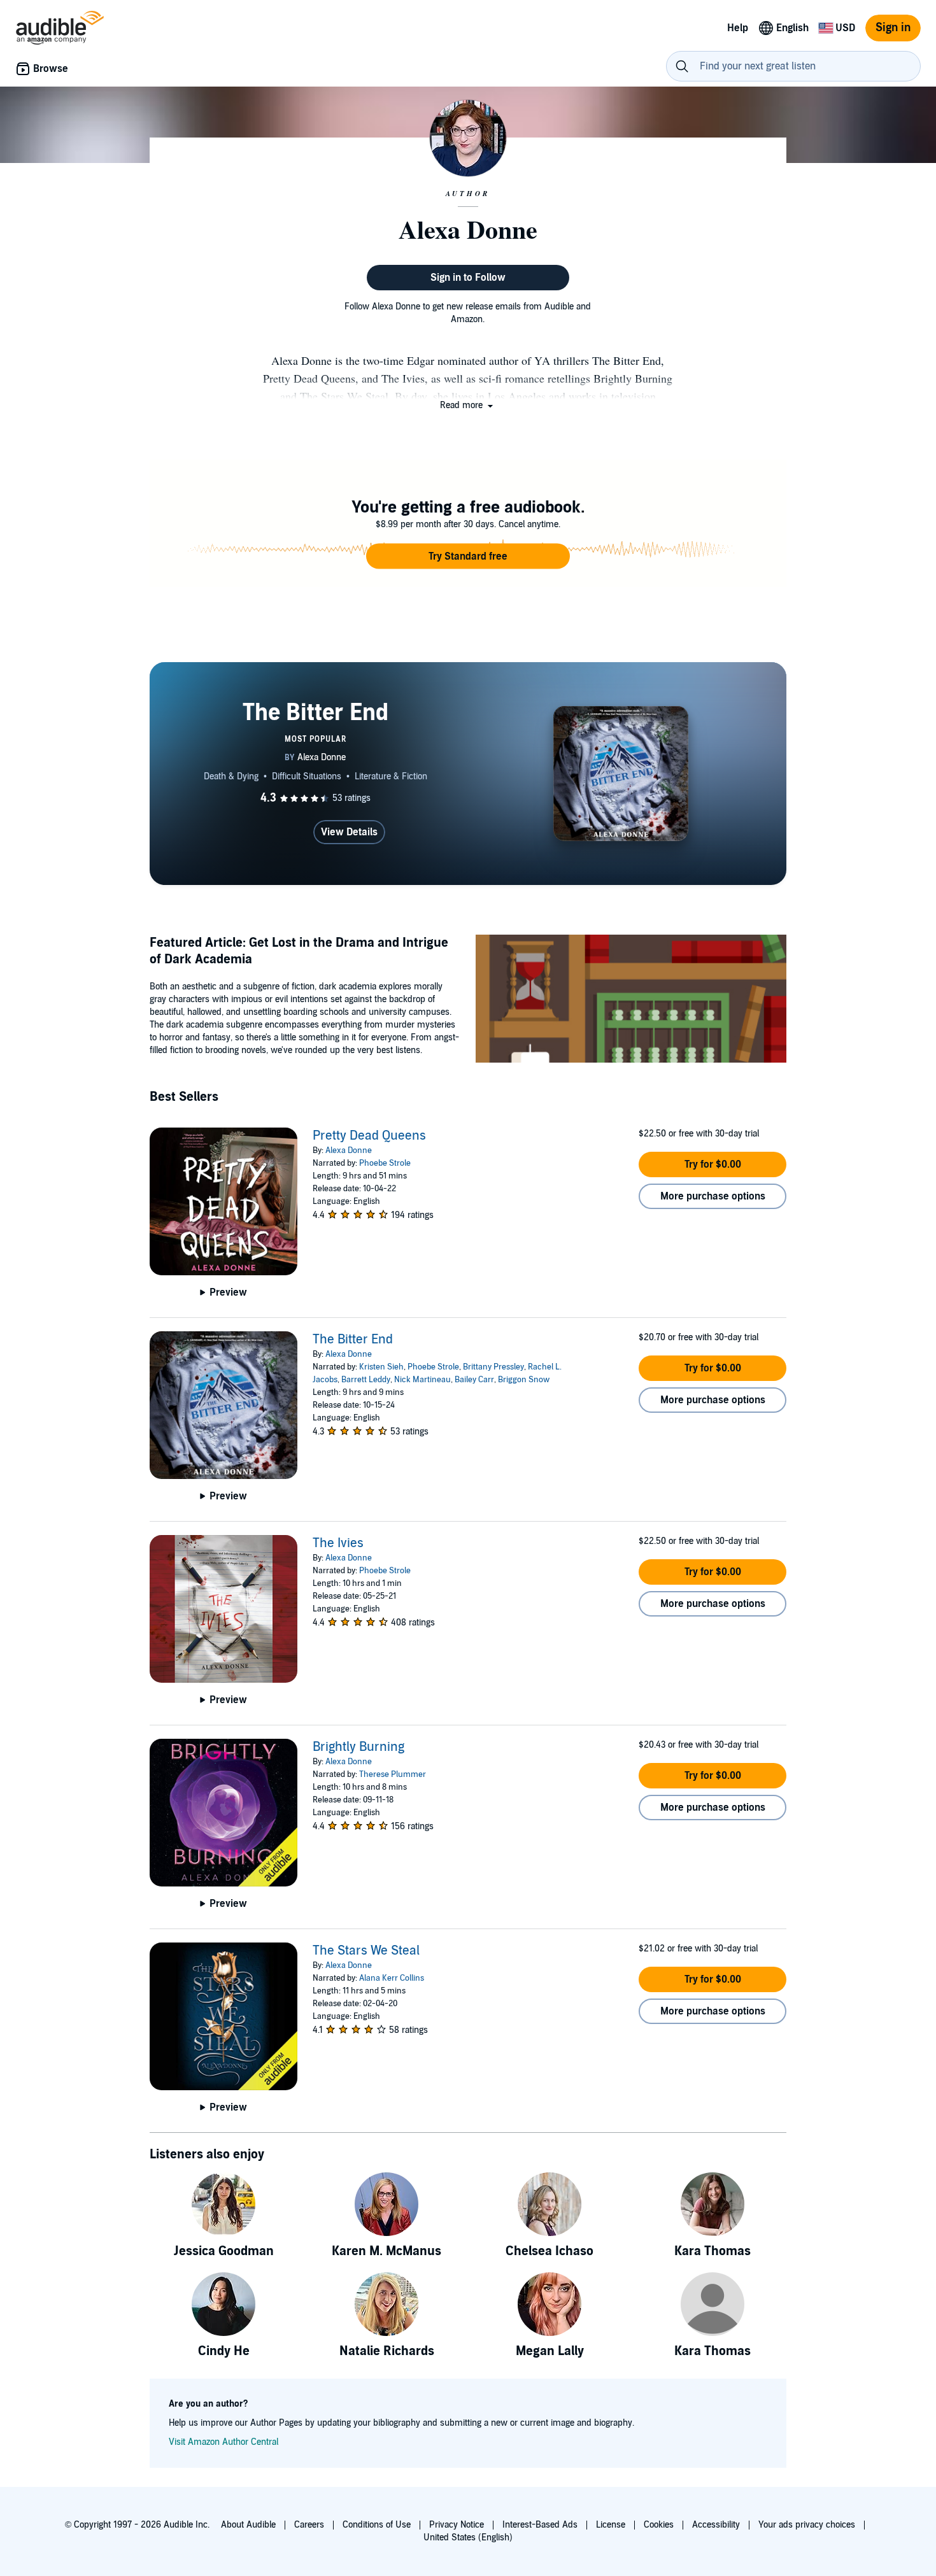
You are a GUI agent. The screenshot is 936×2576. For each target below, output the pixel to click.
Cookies (659, 2525)
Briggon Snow (524, 1380)
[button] (468, 405)
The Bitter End (353, 1340)
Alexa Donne (349, 1150)
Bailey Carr (474, 1380)
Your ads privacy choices (807, 2525)
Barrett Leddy (366, 1380)
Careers (309, 2525)
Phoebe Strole (385, 1163)
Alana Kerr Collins (392, 1978)
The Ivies (338, 1543)
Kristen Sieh (381, 1367)
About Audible (248, 2525)
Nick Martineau (422, 1380)
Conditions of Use (377, 2525)
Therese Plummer (393, 1774)
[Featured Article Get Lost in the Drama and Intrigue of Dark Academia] (631, 1001)
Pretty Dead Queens (369, 1136)
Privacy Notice (457, 2525)
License (611, 2525)
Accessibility (716, 2525)
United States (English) (468, 2537)
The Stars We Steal (366, 1951)
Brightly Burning (358, 1747)
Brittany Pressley (493, 1367)
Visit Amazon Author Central (223, 2442)
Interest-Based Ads (540, 2525)
